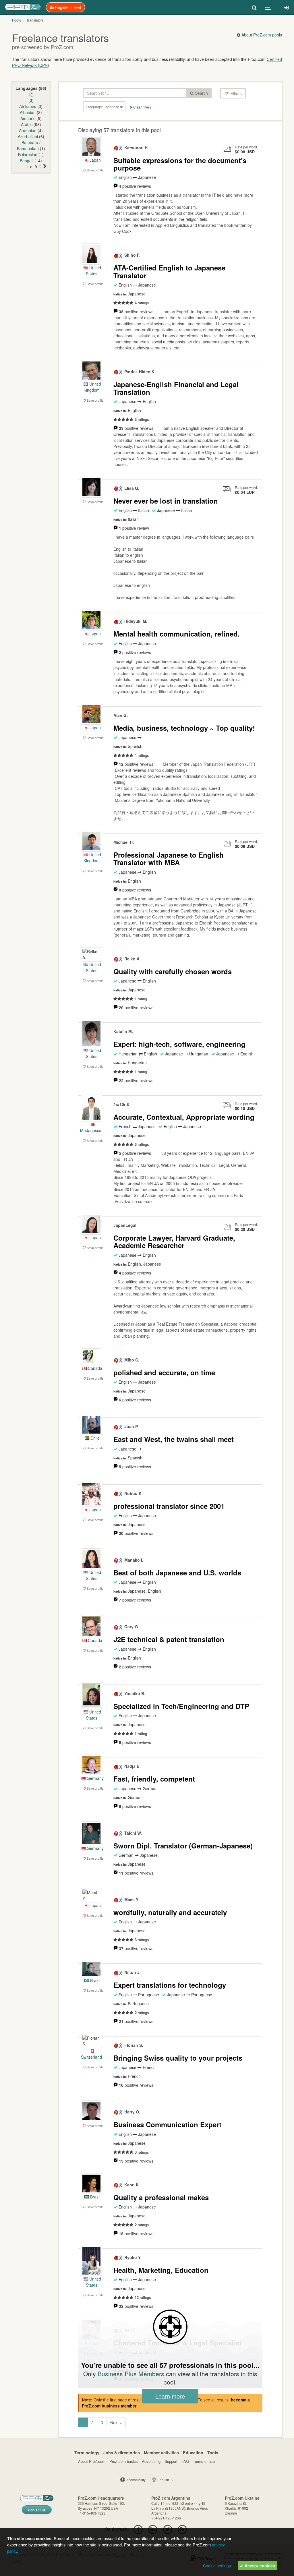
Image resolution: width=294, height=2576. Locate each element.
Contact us (37, 2510)
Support (171, 2461)
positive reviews (135, 186)
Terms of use (204, 2461)
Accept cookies (259, 2566)
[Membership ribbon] (116, 148)
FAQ (185, 2461)
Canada (94, 1368)
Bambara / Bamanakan (29, 145)
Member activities (161, 2453)
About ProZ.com (92, 2461)
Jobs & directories (122, 2453)
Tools (213, 2453)
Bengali (27, 160)
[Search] (254, 7)
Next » (116, 2422)
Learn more (170, 2396)
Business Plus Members (131, 2374)
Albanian (28, 112)
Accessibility (136, 2480)
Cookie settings (217, 2566)
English (163, 2480)
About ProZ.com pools (261, 35)
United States (93, 271)
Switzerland (91, 2057)
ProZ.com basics (124, 2461)
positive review (134, 528)
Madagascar (91, 1130)
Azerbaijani (28, 136)
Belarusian (28, 154)
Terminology (87, 2453)
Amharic (28, 118)
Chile (94, 1438)
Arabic (27, 124)
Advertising (151, 2461)
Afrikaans (28, 106)
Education (193, 2453)
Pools (17, 20)
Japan (95, 160)
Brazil (95, 1980)
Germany (95, 1778)
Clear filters (142, 107)
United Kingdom (92, 387)
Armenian (28, 130)
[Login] (286, 7)
